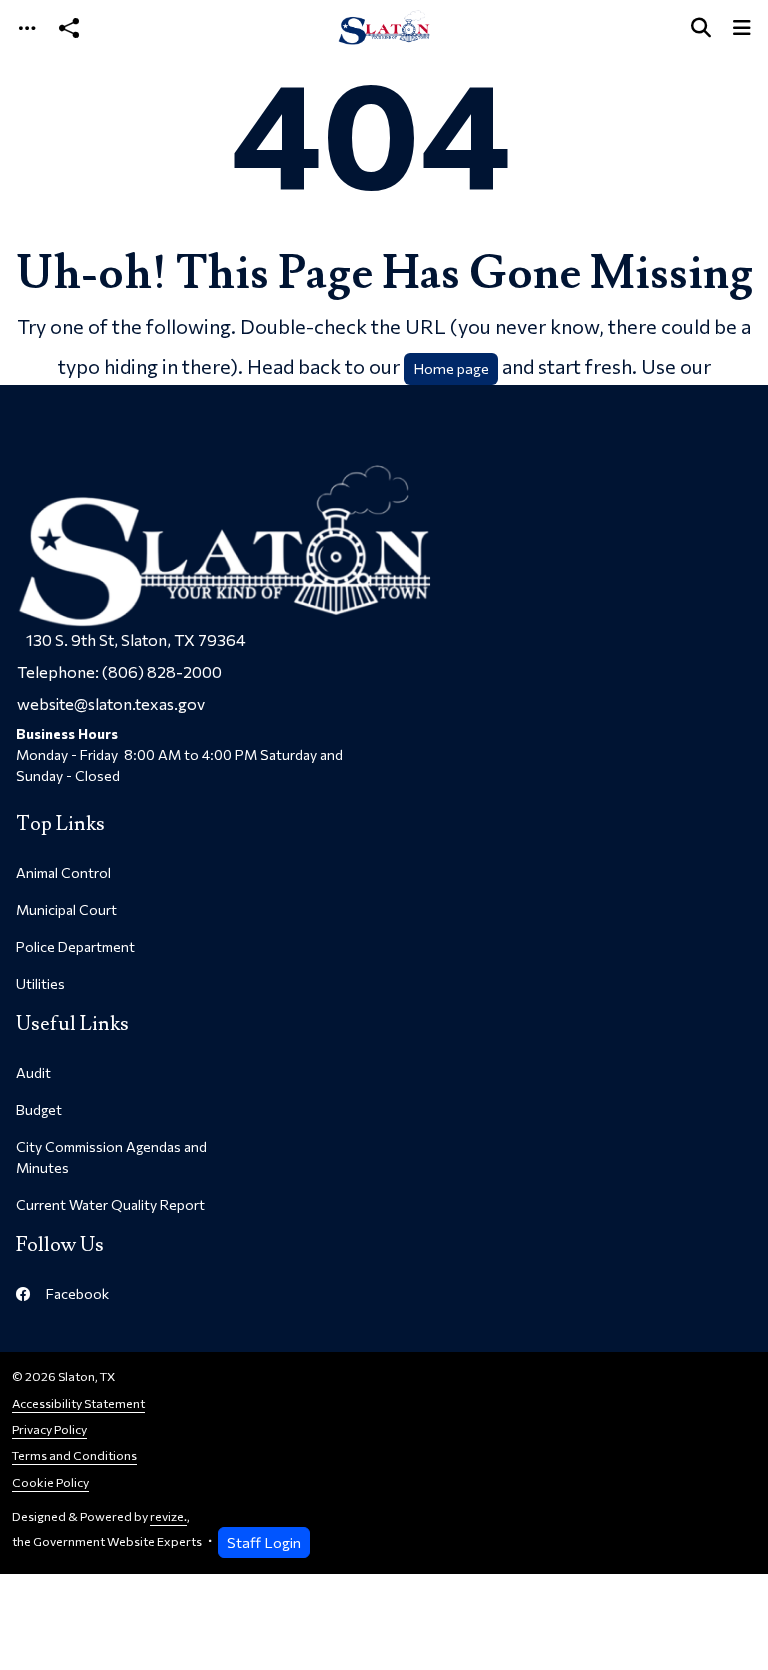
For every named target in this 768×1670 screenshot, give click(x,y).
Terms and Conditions (74, 1455)
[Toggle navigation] (27, 27)
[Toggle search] (701, 27)
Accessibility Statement (78, 1403)
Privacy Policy (49, 1429)
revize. (168, 1516)
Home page (451, 368)
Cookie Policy (50, 1482)
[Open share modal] (69, 27)
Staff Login (264, 1542)
